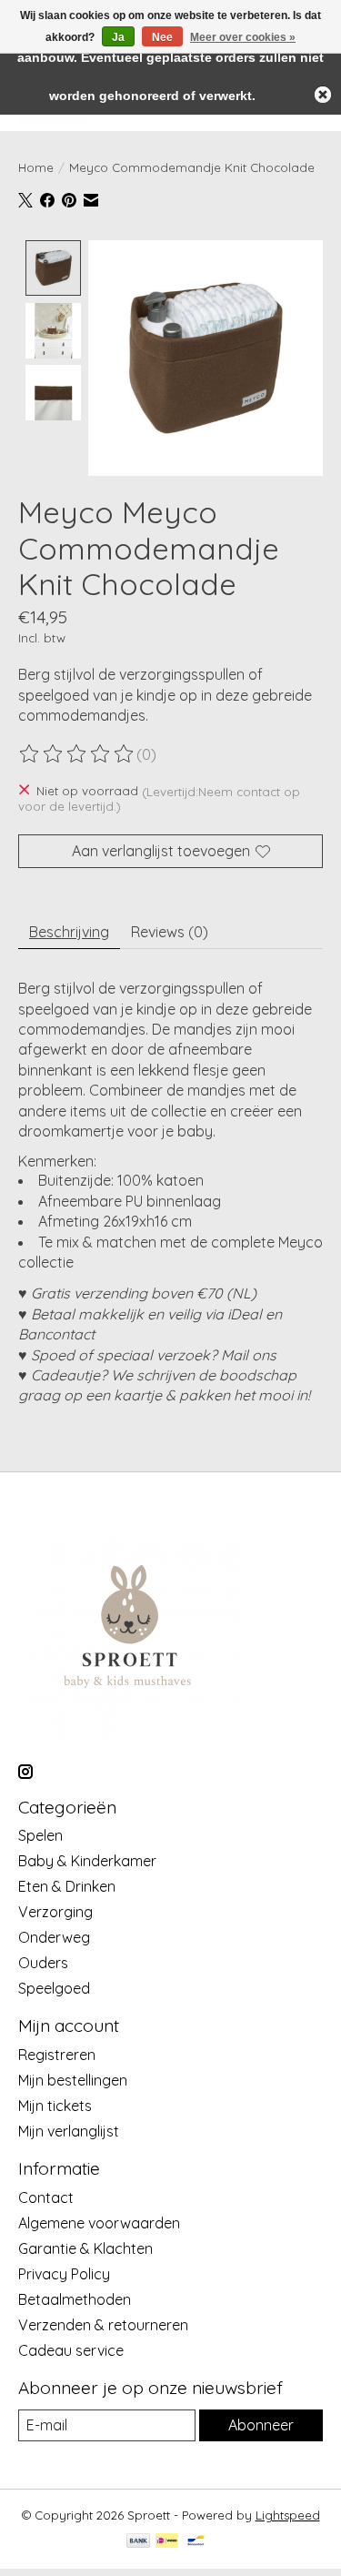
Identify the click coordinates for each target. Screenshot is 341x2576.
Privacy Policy (64, 2274)
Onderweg (54, 1937)
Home (36, 167)
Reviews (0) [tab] (170, 932)
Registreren (57, 2055)
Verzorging (55, 1912)
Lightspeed (288, 2515)
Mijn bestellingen (73, 2080)
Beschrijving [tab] (69, 932)
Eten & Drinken (67, 1886)
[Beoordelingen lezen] (77, 754)
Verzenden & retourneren (103, 2325)
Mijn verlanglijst (69, 2131)
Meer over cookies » (243, 37)
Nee (162, 37)
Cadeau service (71, 2350)
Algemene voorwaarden (99, 2223)
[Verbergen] (323, 95)
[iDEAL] (167, 2542)
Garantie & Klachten (85, 2248)
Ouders (43, 1963)
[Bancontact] (196, 2542)
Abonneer (261, 2425)
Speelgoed (54, 1988)
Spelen (40, 1835)
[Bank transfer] (138, 2542)
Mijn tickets (55, 2106)
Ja (118, 37)
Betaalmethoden (75, 2299)
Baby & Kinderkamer (87, 1861)
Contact (46, 2197)
